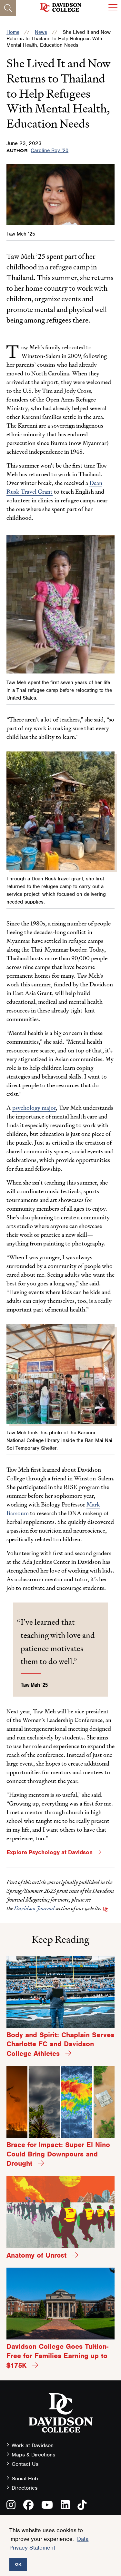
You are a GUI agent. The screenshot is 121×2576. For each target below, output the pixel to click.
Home (13, 32)
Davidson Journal (34, 1908)
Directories (25, 2488)
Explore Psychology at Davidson (50, 1852)
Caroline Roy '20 (50, 150)
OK (18, 2564)
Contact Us (25, 2464)
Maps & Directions (33, 2455)
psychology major (34, 1108)
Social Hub (25, 2479)
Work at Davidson (33, 2445)
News (41, 32)
